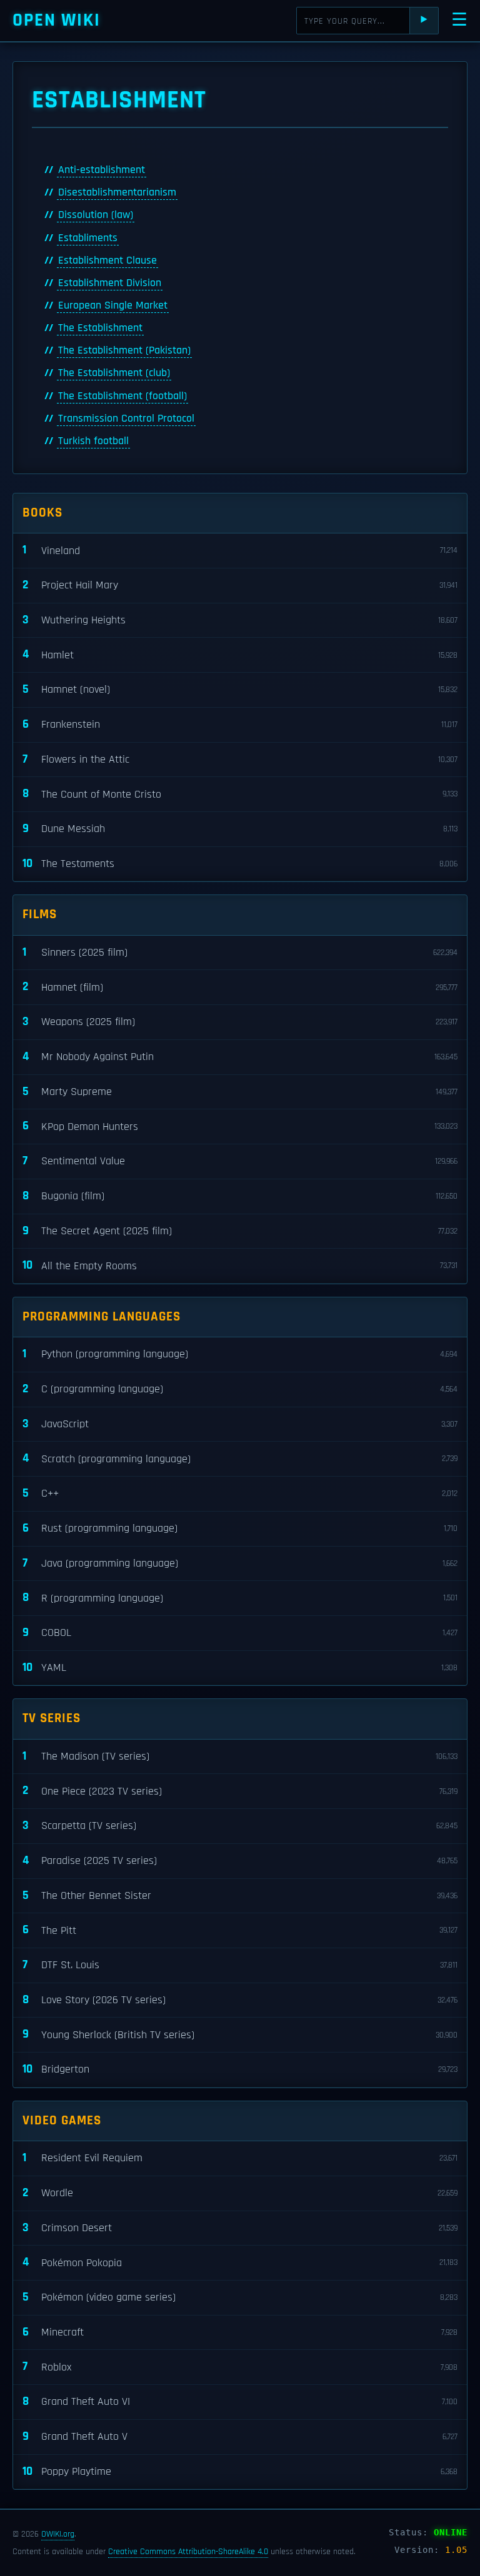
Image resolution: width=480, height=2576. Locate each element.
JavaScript (240, 1424)
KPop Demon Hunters (240, 1126)
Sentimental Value (240, 1161)
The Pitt (240, 1930)
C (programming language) (240, 1389)
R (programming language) (240, 1598)
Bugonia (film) (240, 1196)
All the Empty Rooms (240, 1265)
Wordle (240, 2193)
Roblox (240, 2366)
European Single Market (113, 305)
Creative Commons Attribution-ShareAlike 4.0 (188, 2552)
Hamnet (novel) (240, 689)
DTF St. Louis (240, 1965)
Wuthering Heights (240, 620)
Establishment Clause (107, 260)
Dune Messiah (240, 829)
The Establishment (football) (122, 396)
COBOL (240, 1632)
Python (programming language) (240, 1354)
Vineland (240, 550)
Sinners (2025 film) (240, 952)
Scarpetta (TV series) (240, 1825)
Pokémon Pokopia (240, 2262)
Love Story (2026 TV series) (240, 2000)
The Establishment (100, 328)
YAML (240, 1667)
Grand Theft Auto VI (240, 2401)
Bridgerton (240, 2069)
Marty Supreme (240, 1092)
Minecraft (240, 2332)
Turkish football (93, 441)
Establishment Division (110, 283)
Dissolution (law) (96, 215)
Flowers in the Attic (240, 759)
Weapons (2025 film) (240, 1022)
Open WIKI (57, 20)
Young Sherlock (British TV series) (240, 2034)
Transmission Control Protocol (126, 419)
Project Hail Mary (240, 585)
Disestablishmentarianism (117, 192)
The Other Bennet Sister (240, 1895)
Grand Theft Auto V (240, 2436)
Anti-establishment (102, 170)
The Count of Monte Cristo (240, 794)
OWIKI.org (58, 2534)
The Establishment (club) (114, 373)
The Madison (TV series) (240, 1756)
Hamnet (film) (240, 987)
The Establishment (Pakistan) (124, 350)
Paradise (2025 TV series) (240, 1860)
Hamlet (240, 654)
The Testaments (240, 864)
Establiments (88, 238)
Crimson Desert (240, 2228)
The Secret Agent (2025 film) (240, 1231)
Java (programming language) (240, 1563)
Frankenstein (240, 724)
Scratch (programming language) (240, 1458)
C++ (240, 1493)
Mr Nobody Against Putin (240, 1057)
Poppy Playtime (240, 2471)
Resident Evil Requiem (240, 2158)
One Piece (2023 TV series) (240, 1791)
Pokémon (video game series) (240, 2297)
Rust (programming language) (240, 1528)
